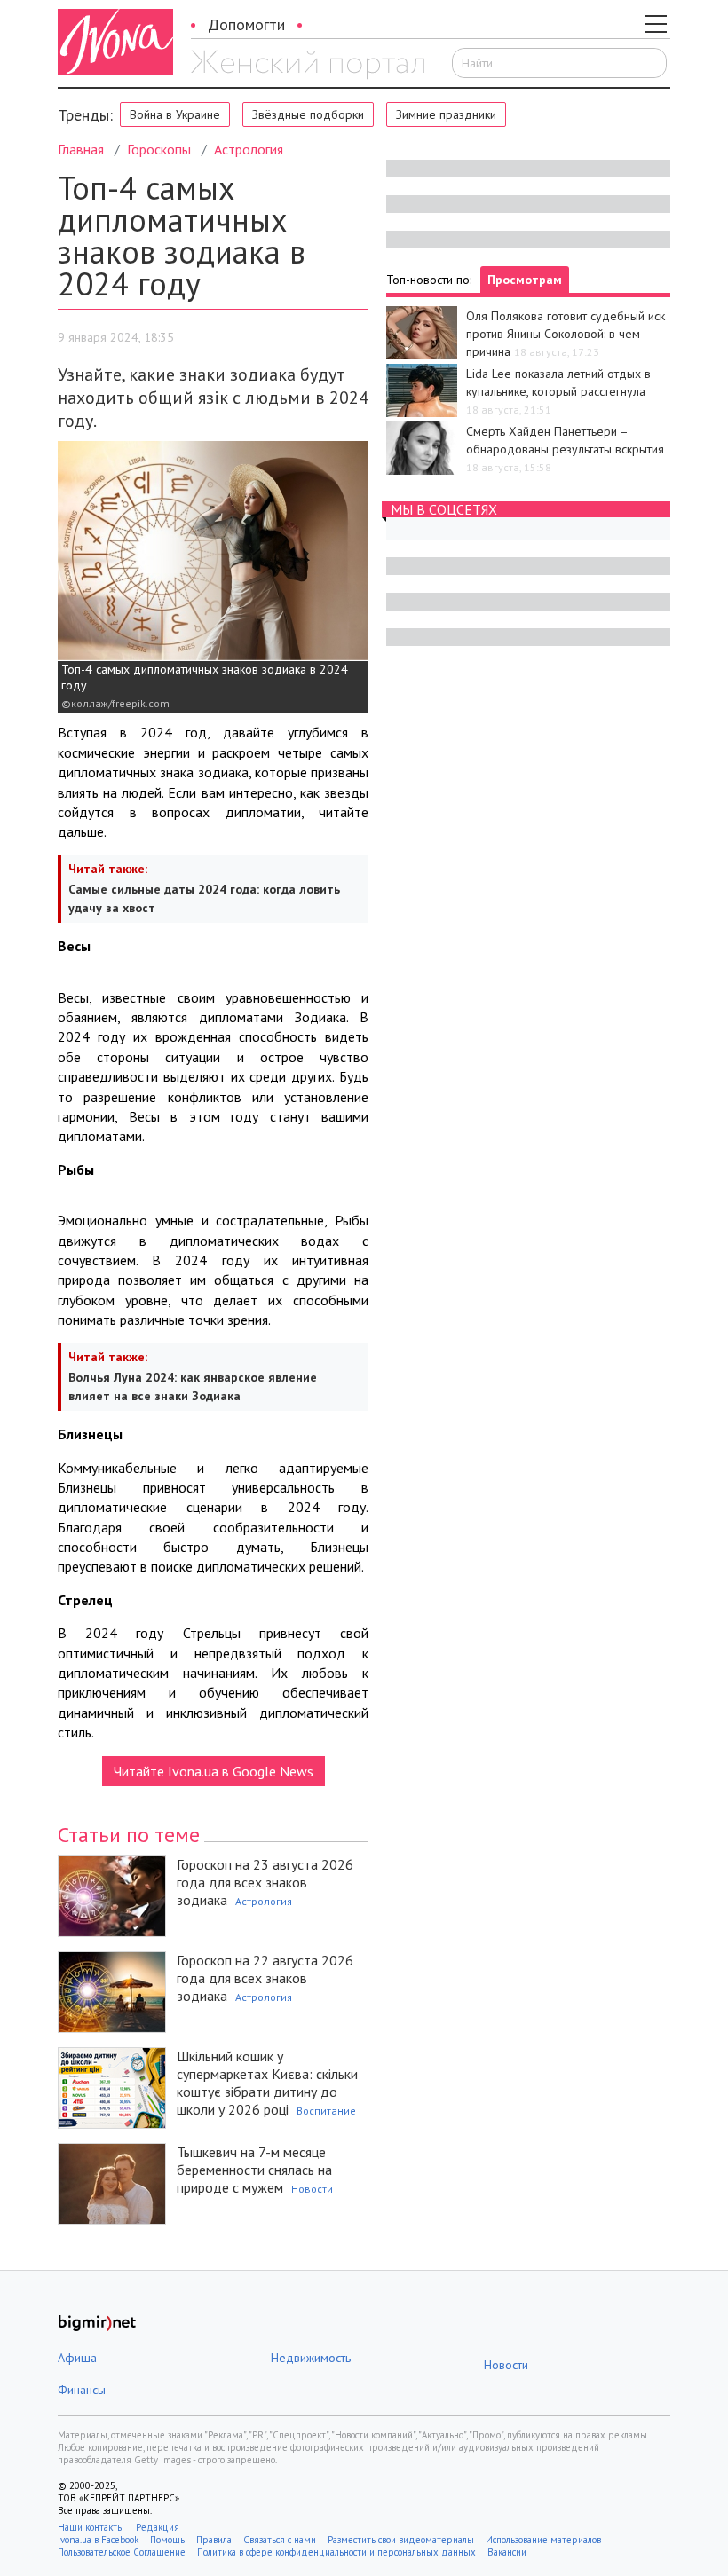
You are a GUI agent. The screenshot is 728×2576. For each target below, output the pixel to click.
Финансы (82, 2390)
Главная (81, 149)
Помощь (167, 2540)
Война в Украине (175, 114)
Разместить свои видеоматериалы (401, 2540)
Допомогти (246, 24)
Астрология (249, 149)
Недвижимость (311, 2358)
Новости (312, 2189)
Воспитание (326, 2111)
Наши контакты (91, 2527)
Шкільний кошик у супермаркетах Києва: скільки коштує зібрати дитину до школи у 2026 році (267, 2083)
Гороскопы (159, 149)
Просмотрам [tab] (525, 280)
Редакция (158, 2527)
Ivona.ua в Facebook (98, 2540)
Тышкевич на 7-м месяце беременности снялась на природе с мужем (254, 2170)
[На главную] (308, 65)
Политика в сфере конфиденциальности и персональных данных (336, 2552)
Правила (214, 2540)
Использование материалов (543, 2540)
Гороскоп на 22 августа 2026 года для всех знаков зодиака (265, 1978)
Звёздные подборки (308, 114)
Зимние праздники (446, 114)
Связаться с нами (280, 2540)
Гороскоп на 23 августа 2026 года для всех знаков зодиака (265, 1882)
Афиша (77, 2358)
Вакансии (507, 2552)
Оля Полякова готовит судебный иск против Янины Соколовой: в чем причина (566, 334)
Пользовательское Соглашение (122, 2552)
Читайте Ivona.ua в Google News (214, 1771)
